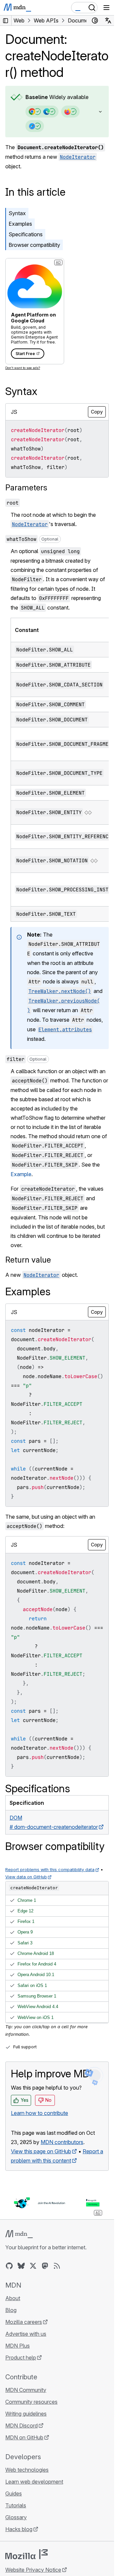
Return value (28, 1260)
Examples (20, 224)
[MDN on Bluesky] (21, 2266)
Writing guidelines (26, 2414)
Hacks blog (19, 2529)
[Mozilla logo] (26, 2554)
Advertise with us (26, 2334)
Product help (21, 2358)
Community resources (31, 2402)
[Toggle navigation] (106, 8)
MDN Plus (18, 2346)
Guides (14, 2493)
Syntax (17, 213)
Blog (11, 2310)
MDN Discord (21, 2426)
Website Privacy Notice (33, 2570)
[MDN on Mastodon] (45, 2266)
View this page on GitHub (41, 2151)
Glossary (16, 2517)
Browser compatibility (34, 245)
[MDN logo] (19, 2234)
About (13, 2298)
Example (21, 1174)
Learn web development (34, 2482)
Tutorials (16, 2505)
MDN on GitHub (24, 2437)
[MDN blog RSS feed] (57, 2266)
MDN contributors (62, 2142)
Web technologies (27, 2470)
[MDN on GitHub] (9, 2266)
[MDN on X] (33, 2266)
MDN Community (26, 2390)
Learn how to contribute (40, 2113)
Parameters (26, 488)
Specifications (26, 234)
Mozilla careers (24, 2322)
